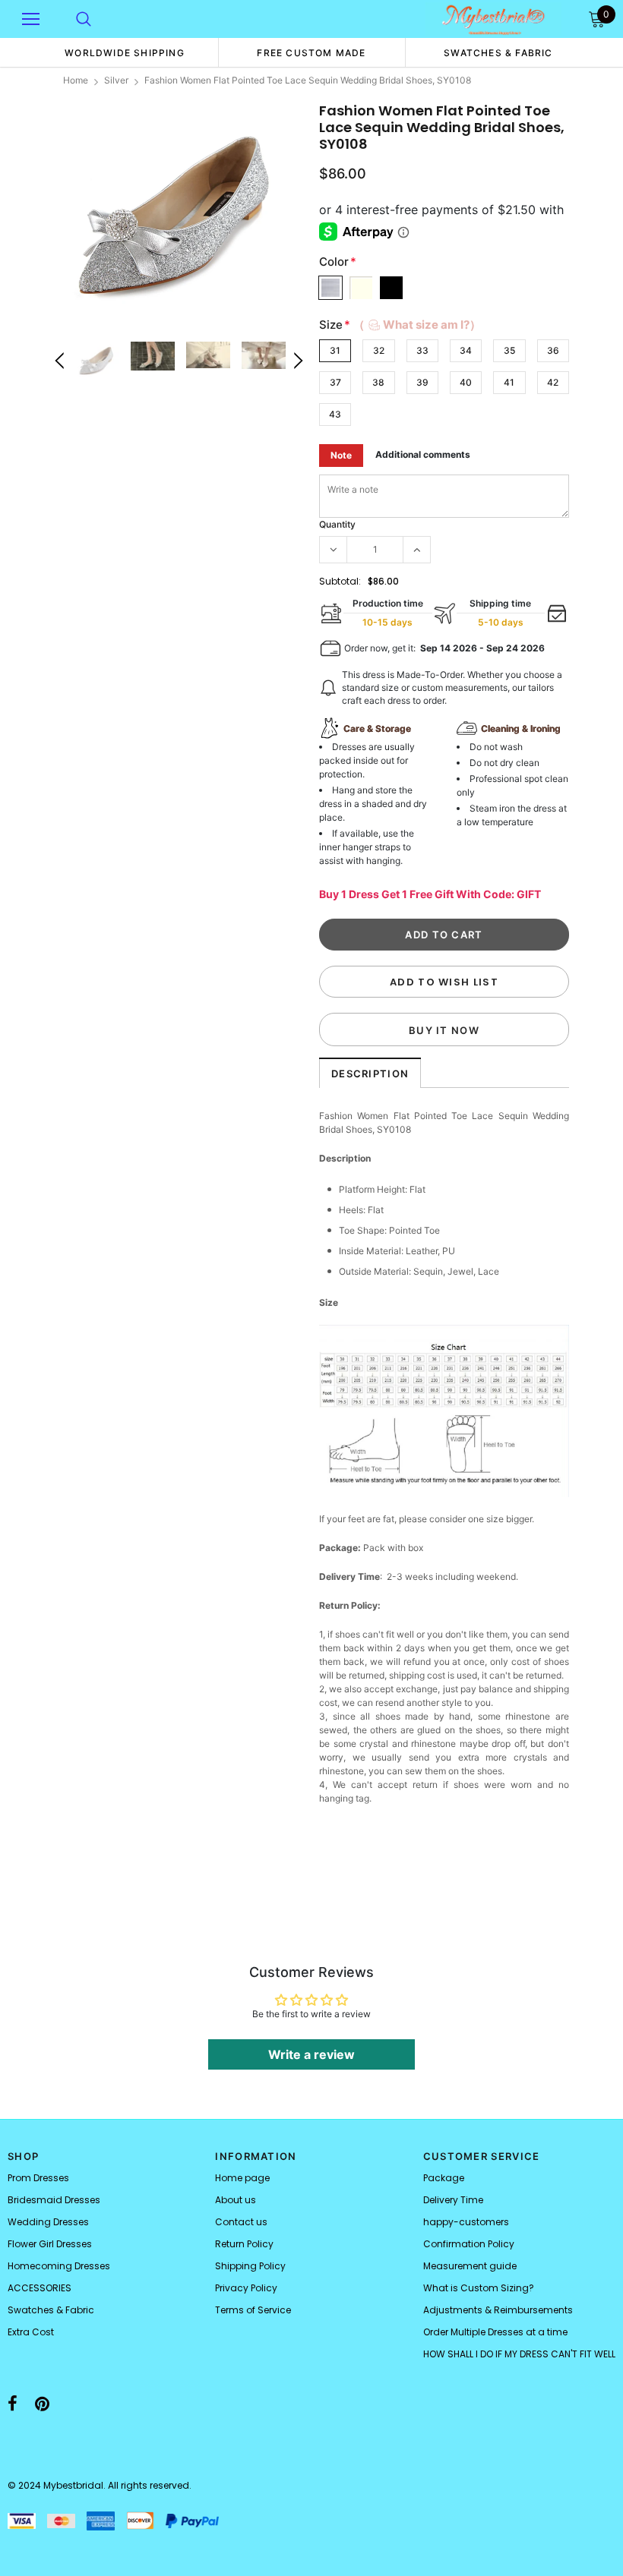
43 (335, 414)
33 (422, 350)
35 (509, 350)
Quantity (337, 524)
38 (378, 382)
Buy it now (444, 1030)
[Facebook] (13, 2404)
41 (509, 382)
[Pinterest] (42, 2404)
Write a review (311, 2054)
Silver (116, 80)
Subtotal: (340, 581)
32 (379, 350)
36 (553, 350)
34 (466, 350)
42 (553, 382)
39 (422, 382)
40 (466, 382)
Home (76, 80)
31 (335, 350)
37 (335, 382)
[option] (125, 52)
